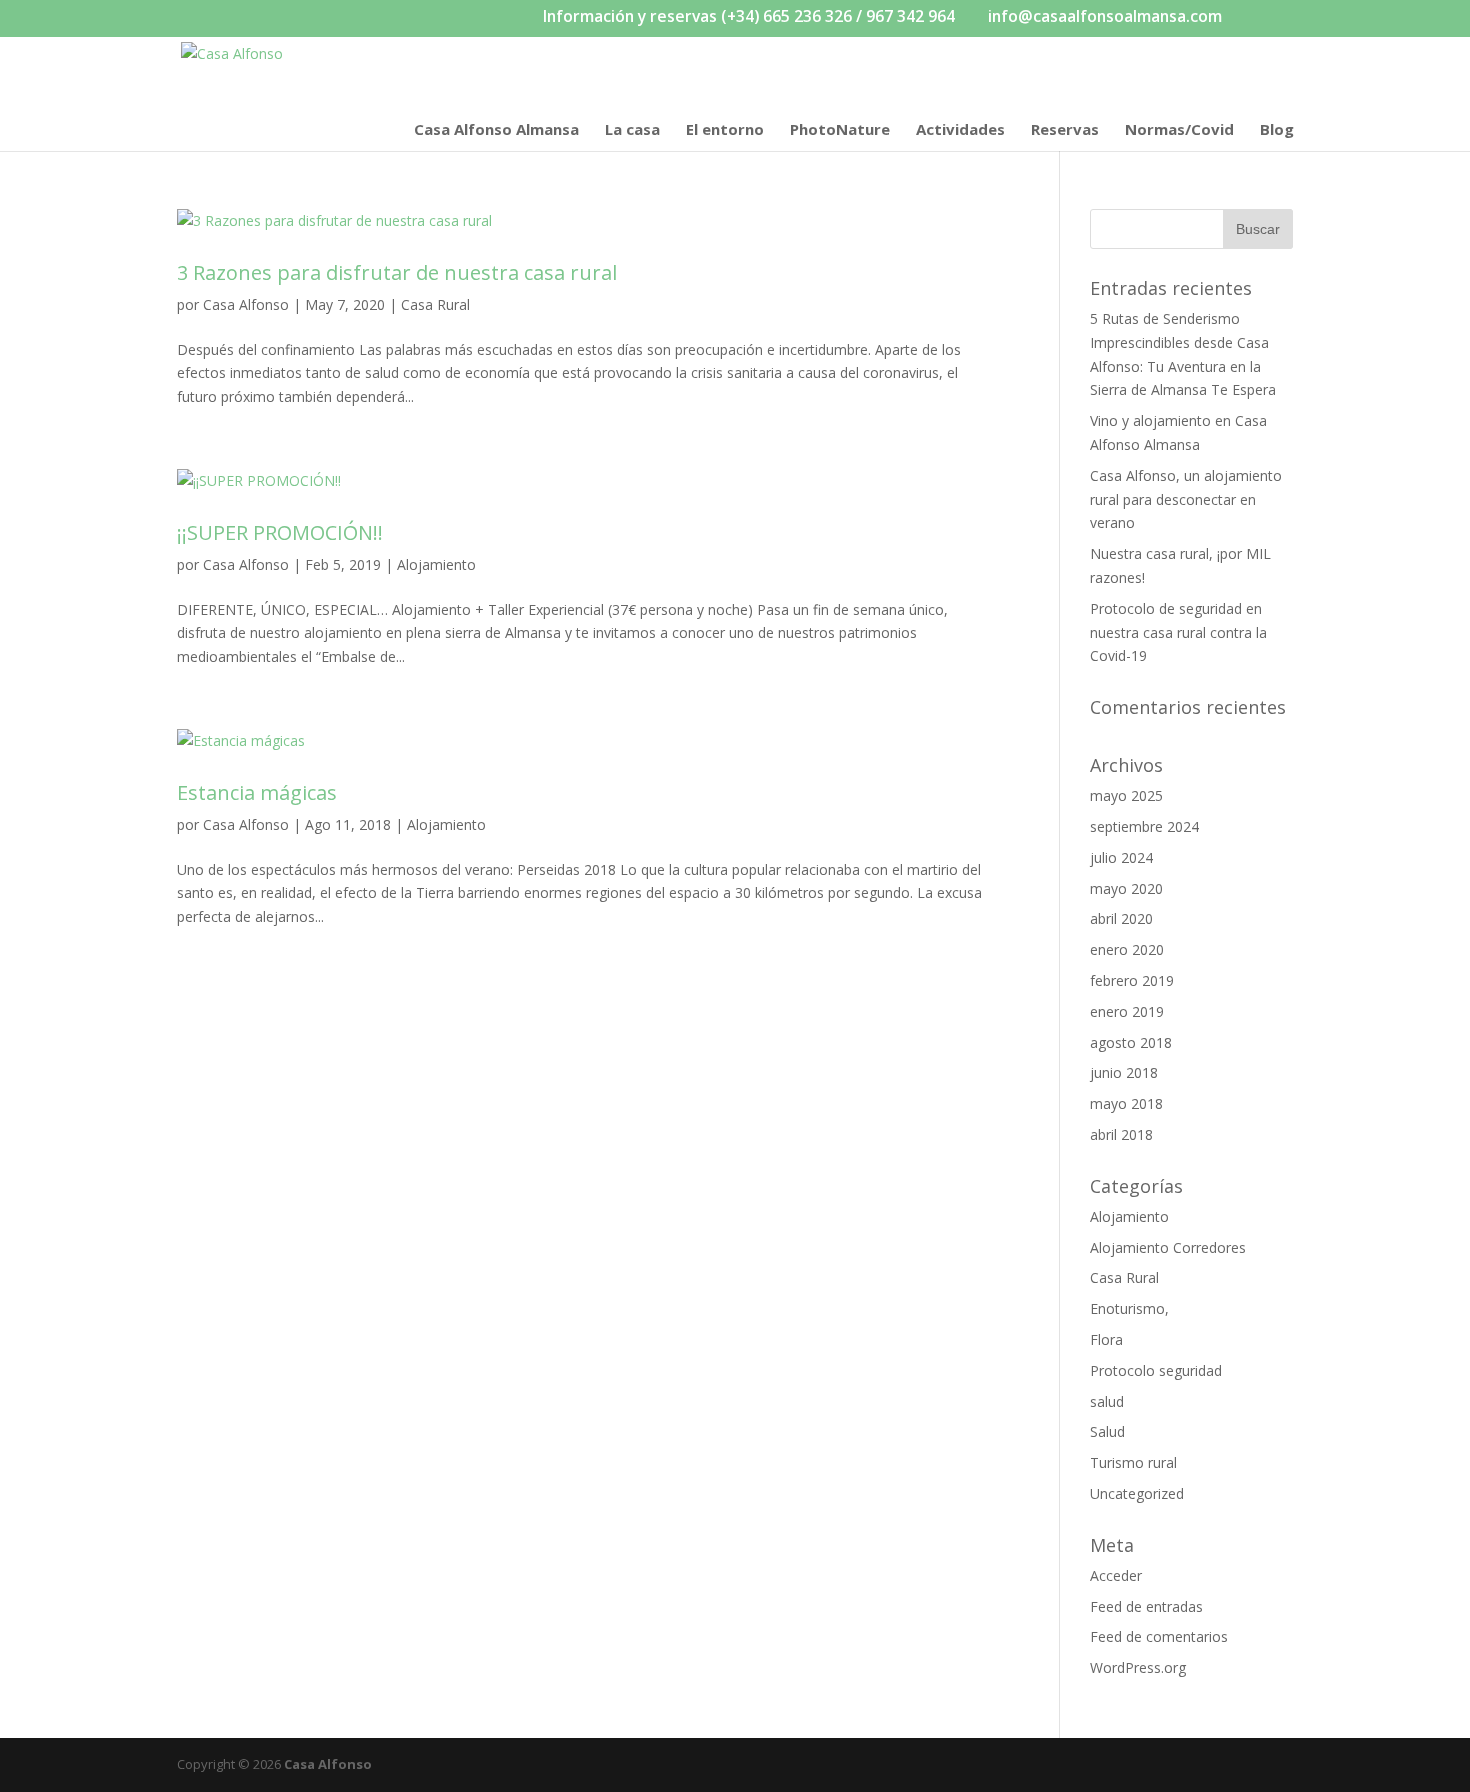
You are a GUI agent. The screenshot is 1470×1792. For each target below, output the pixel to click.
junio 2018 (1124, 1072)
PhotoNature (840, 130)
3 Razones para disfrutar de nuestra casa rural (397, 272)
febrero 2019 (1132, 980)
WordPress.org (1138, 1667)
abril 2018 (1121, 1134)
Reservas (1065, 130)
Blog (1277, 130)
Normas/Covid (1179, 130)
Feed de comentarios (1159, 1636)
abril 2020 (1121, 918)
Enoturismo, (1129, 1308)
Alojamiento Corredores (1168, 1247)
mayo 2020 (1126, 888)
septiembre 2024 (1144, 826)
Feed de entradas (1146, 1606)
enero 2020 (1127, 949)
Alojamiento (436, 564)
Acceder (1116, 1575)
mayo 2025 (1126, 795)
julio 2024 (1121, 857)
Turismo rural (1133, 1462)
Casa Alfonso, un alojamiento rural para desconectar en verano (1186, 499)
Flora (1106, 1339)
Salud (1107, 1431)
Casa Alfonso (246, 304)
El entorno (725, 130)
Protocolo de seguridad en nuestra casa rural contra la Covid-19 (1178, 632)
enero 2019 (1127, 1011)
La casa (632, 130)
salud (1107, 1401)
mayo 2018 (1126, 1103)
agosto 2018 (1131, 1042)
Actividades (960, 130)
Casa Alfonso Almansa (496, 130)
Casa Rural (435, 304)
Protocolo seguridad (1156, 1370)
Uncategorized (1137, 1493)
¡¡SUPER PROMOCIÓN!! (280, 532)
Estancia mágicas (257, 792)
